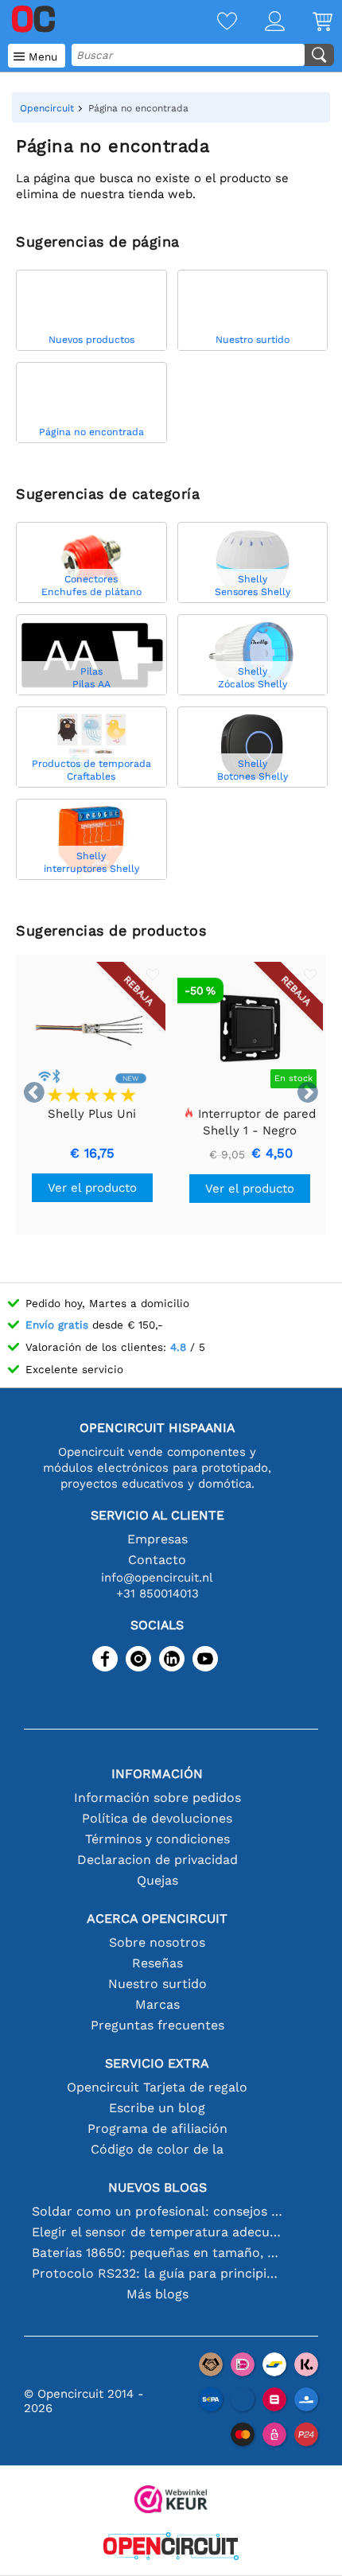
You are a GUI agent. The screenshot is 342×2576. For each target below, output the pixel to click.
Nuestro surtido (157, 1984)
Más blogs (157, 2294)
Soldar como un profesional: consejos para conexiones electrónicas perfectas (157, 2211)
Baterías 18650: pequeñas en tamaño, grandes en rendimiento (157, 2253)
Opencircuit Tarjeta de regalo (157, 2087)
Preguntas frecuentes (157, 2025)
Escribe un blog (157, 2108)
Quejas (157, 1880)
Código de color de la (157, 2149)
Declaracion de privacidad (157, 1860)
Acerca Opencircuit (157, 1918)
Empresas (157, 1539)
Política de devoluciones (157, 1818)
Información (157, 1774)
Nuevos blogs (157, 2187)
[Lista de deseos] (213, 23)
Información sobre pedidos (157, 1798)
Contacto (157, 1560)
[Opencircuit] (171, 2548)
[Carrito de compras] (309, 23)
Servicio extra (157, 2063)
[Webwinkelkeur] (171, 2501)
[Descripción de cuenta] (261, 23)
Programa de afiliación (157, 2129)
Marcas (157, 2004)
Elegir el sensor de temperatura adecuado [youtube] (157, 2232)
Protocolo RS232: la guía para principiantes (157, 2273)
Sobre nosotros (157, 1942)
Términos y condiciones (157, 1839)
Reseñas (157, 1963)
